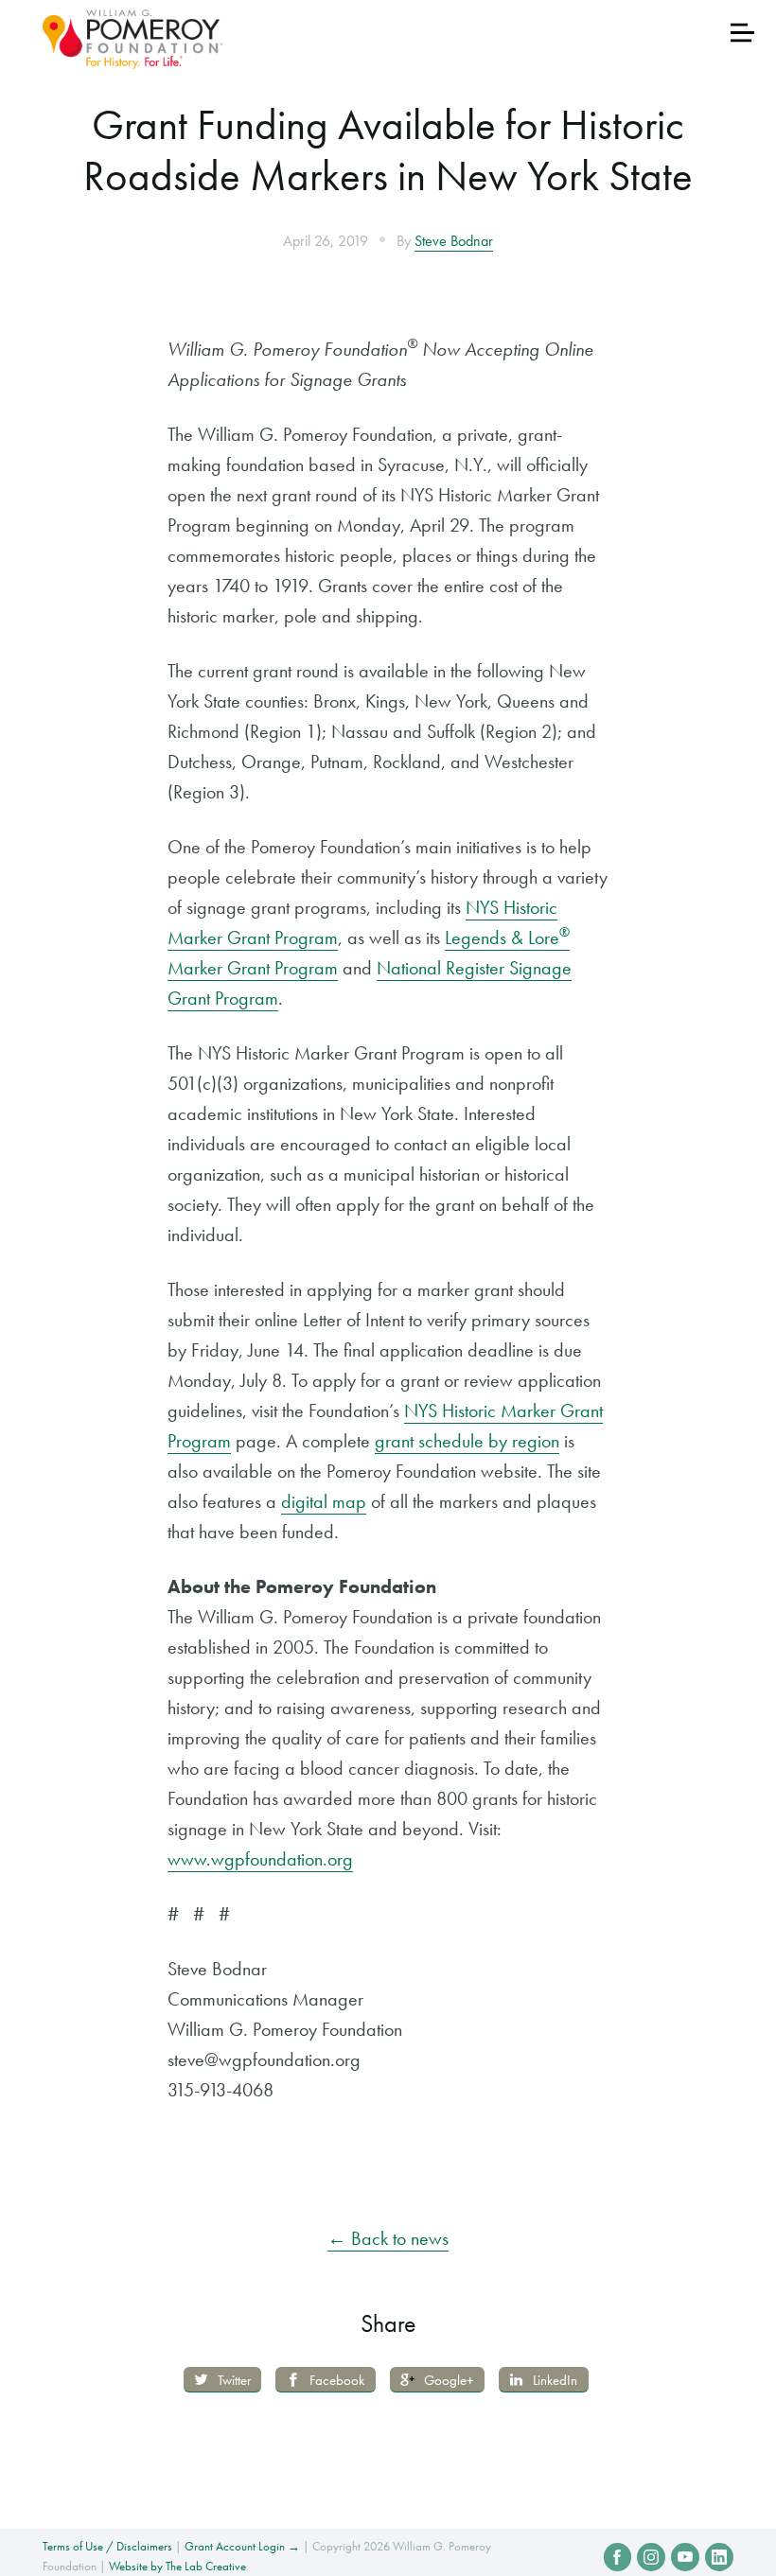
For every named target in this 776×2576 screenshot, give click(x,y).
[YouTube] (685, 2557)
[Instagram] (651, 2557)
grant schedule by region (467, 1441)
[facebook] (618, 2557)
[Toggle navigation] (742, 33)
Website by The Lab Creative (177, 2566)
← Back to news (388, 2238)
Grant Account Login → (242, 2546)
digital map (324, 1501)
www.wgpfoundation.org (260, 1859)
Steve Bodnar (454, 241)
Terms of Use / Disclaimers (107, 2546)
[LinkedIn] (719, 2557)
